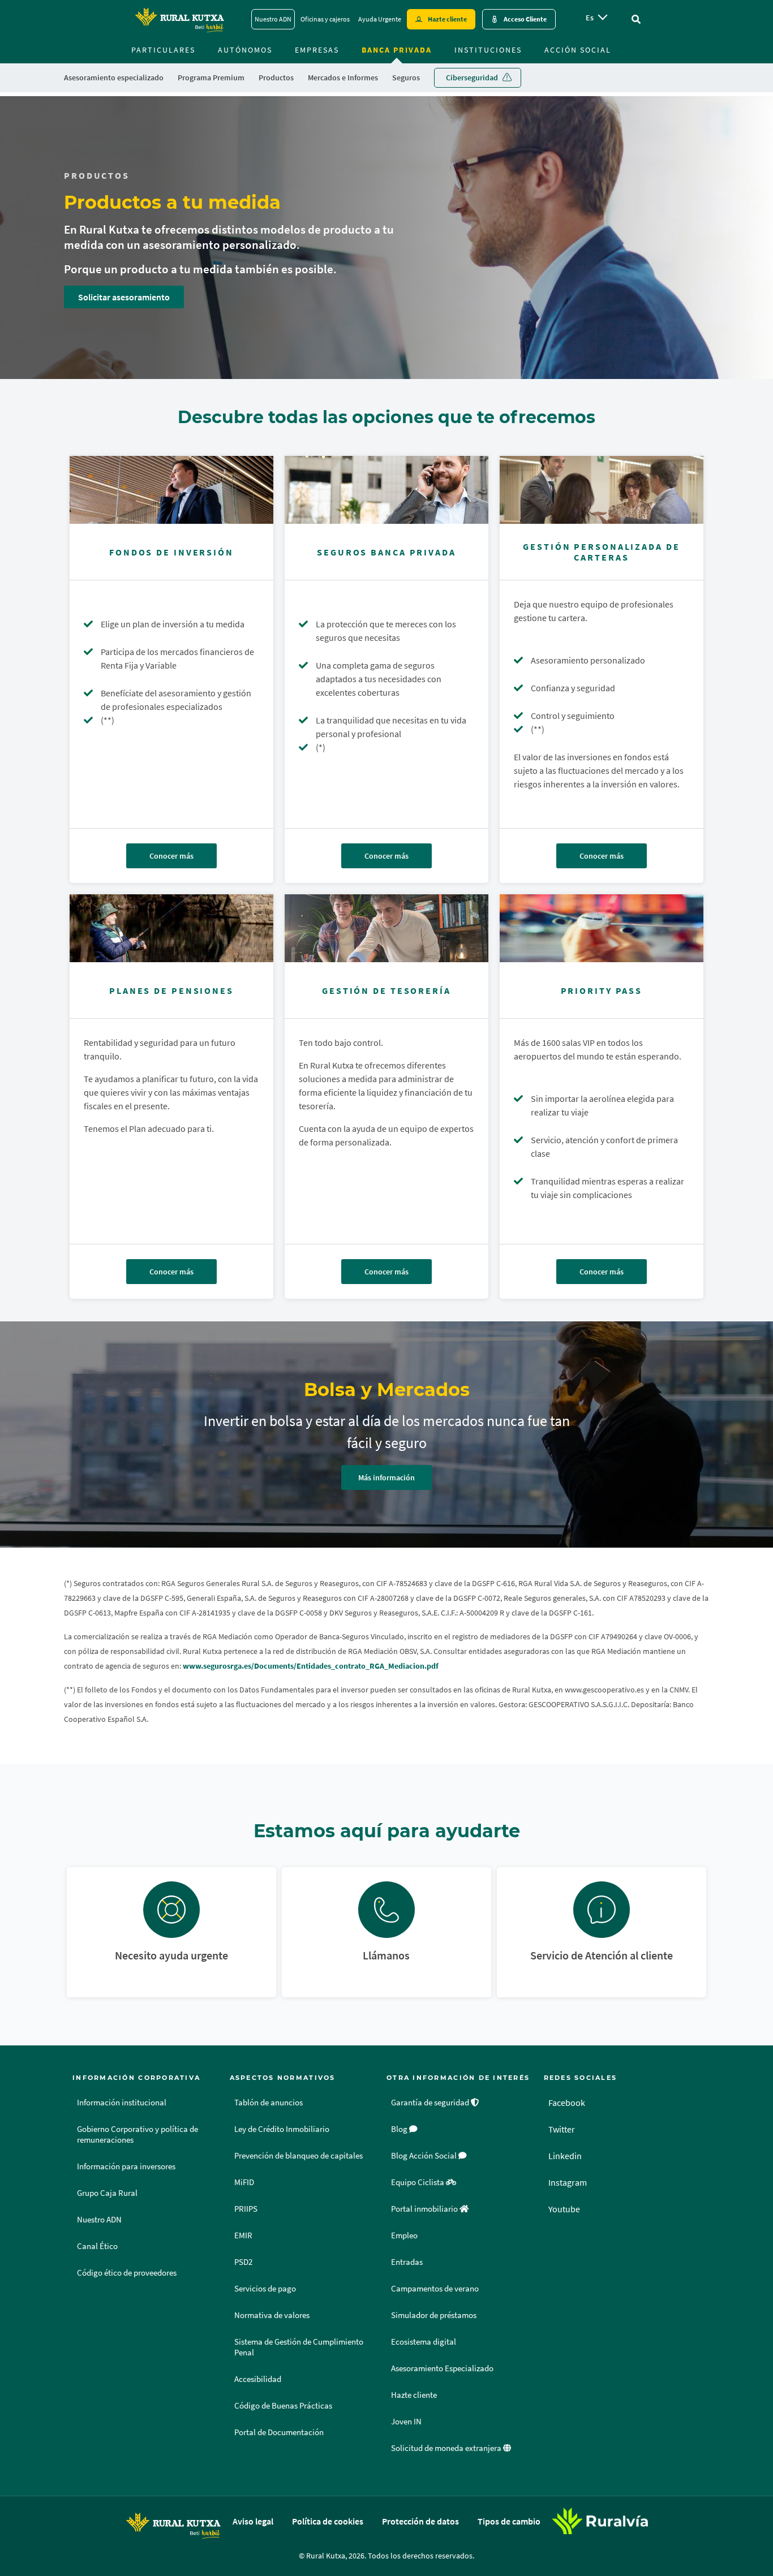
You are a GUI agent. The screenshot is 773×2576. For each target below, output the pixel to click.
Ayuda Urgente (380, 19)
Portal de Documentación (279, 2432)
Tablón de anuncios (269, 2103)
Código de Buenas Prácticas (283, 2406)
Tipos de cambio (509, 2521)
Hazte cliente (447, 19)
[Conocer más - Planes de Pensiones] (171, 928)
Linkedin (565, 2156)
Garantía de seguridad (431, 2103)
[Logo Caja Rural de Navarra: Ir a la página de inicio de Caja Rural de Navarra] (179, 19)
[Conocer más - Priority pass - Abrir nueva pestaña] (602, 928)
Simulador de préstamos (434, 2315)
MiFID (244, 2182)
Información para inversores (126, 2166)
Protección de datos (420, 2521)
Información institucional (122, 2103)
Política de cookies (328, 2521)
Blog (400, 2129)
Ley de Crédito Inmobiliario (282, 2129)
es (590, 18)
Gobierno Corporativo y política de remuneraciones (138, 2135)
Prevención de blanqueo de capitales (299, 2156)
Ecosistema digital (424, 2342)
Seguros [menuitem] (406, 77)
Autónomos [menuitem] (245, 50)
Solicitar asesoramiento (124, 297)
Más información (386, 1477)
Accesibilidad (258, 2379)
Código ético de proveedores (127, 2273)
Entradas (407, 2262)
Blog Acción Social (425, 2156)
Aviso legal (253, 2521)
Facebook (567, 2103)
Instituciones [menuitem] (488, 50)
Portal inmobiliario (425, 2209)
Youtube (564, 2209)
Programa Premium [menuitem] (211, 77)
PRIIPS (246, 2209)
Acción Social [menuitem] (578, 50)
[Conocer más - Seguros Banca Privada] (386, 490)
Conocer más (171, 856)
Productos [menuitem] (276, 77)
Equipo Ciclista (418, 2182)
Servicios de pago (265, 2289)
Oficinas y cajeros (325, 19)
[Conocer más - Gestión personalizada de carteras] (602, 490)
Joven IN (406, 2422)
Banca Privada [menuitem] (397, 50)
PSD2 (243, 2262)
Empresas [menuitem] (317, 50)
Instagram (568, 2182)
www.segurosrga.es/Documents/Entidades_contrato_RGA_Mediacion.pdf (311, 1666)
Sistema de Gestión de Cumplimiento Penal (299, 2347)
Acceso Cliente (525, 19)
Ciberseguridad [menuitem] (472, 77)
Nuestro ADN (273, 19)
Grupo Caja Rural (107, 2193)
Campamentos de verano (435, 2289)
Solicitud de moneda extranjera (447, 2448)
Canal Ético (97, 2246)
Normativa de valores (272, 2315)
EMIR (243, 2235)
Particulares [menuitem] (163, 50)
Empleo (404, 2235)
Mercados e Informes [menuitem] (343, 77)
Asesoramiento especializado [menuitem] (114, 77)
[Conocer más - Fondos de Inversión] (171, 490)
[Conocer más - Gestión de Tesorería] (386, 928)
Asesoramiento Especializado (442, 2368)
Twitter (562, 2129)
